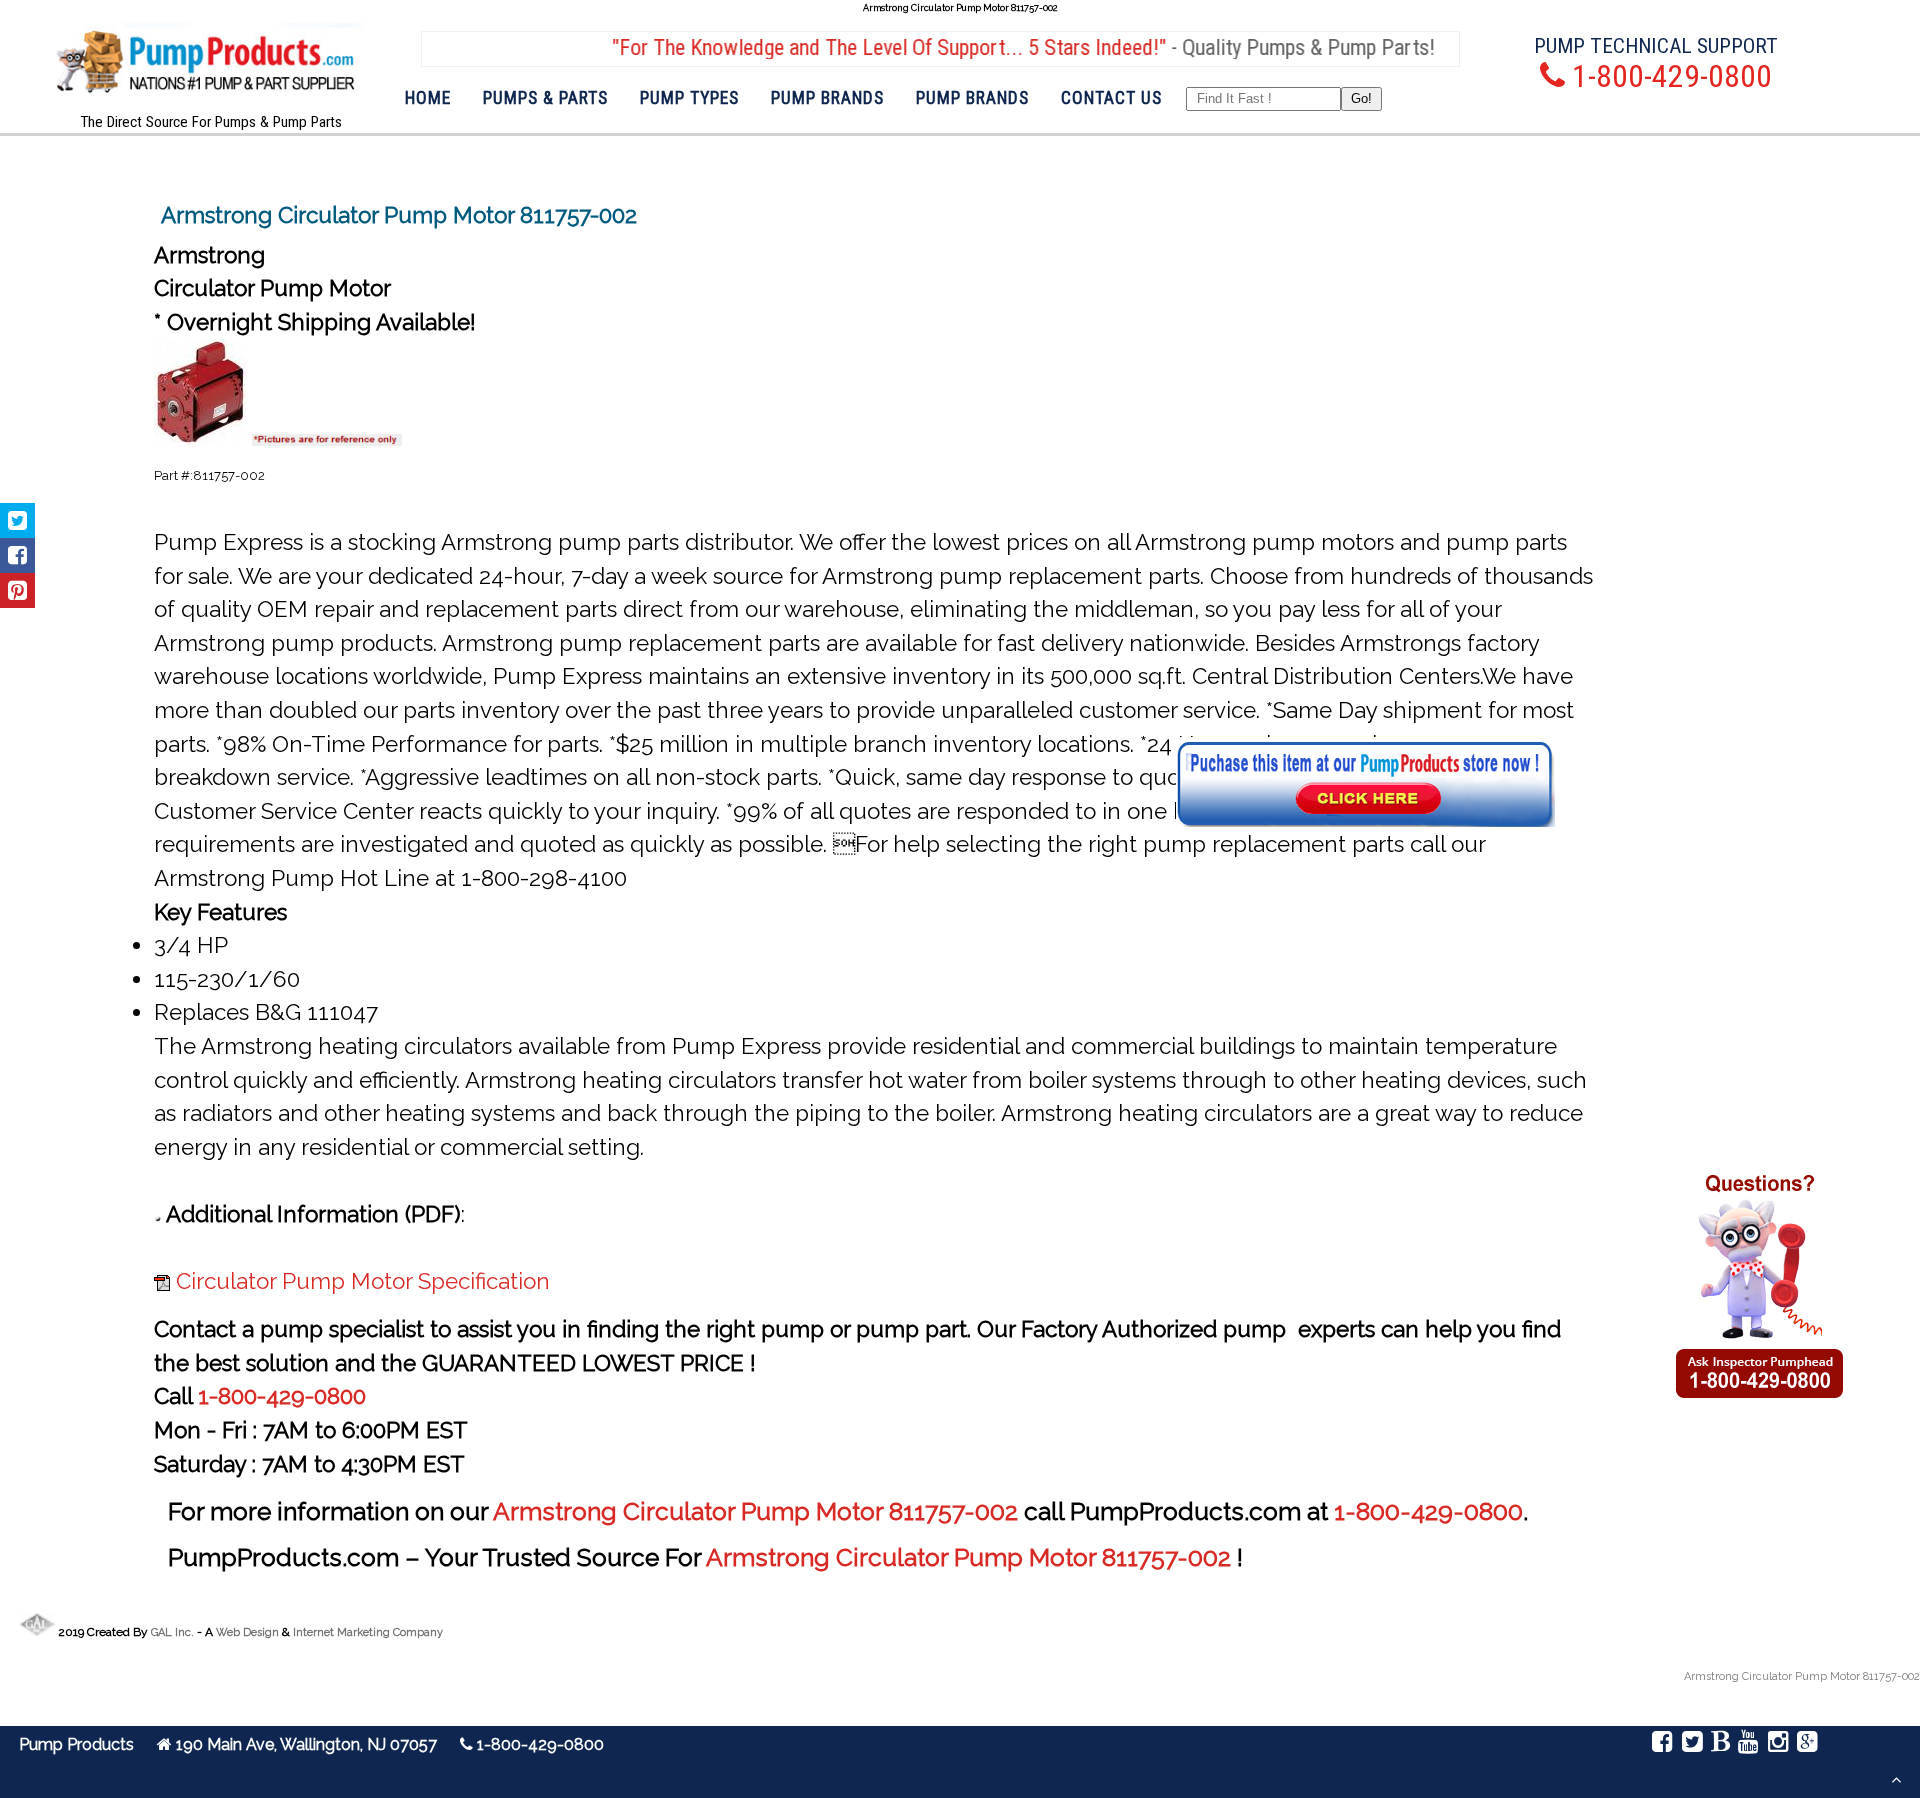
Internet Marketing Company (368, 1632)
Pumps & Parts (545, 98)
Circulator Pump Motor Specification (363, 1281)
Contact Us (1111, 98)
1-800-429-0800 (282, 1396)
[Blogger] (1720, 1744)
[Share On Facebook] (17, 555)
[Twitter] (1691, 1744)
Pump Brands (827, 98)
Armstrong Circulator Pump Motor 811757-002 (758, 1511)
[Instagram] (1777, 1744)
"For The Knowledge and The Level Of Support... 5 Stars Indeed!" (851, 47)
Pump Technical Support (1656, 45)
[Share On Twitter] (17, 520)
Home (428, 98)
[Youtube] (1748, 1744)
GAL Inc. (172, 1632)
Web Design (247, 1632)
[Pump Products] (206, 109)
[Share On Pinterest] (17, 590)
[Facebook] (1662, 1744)
